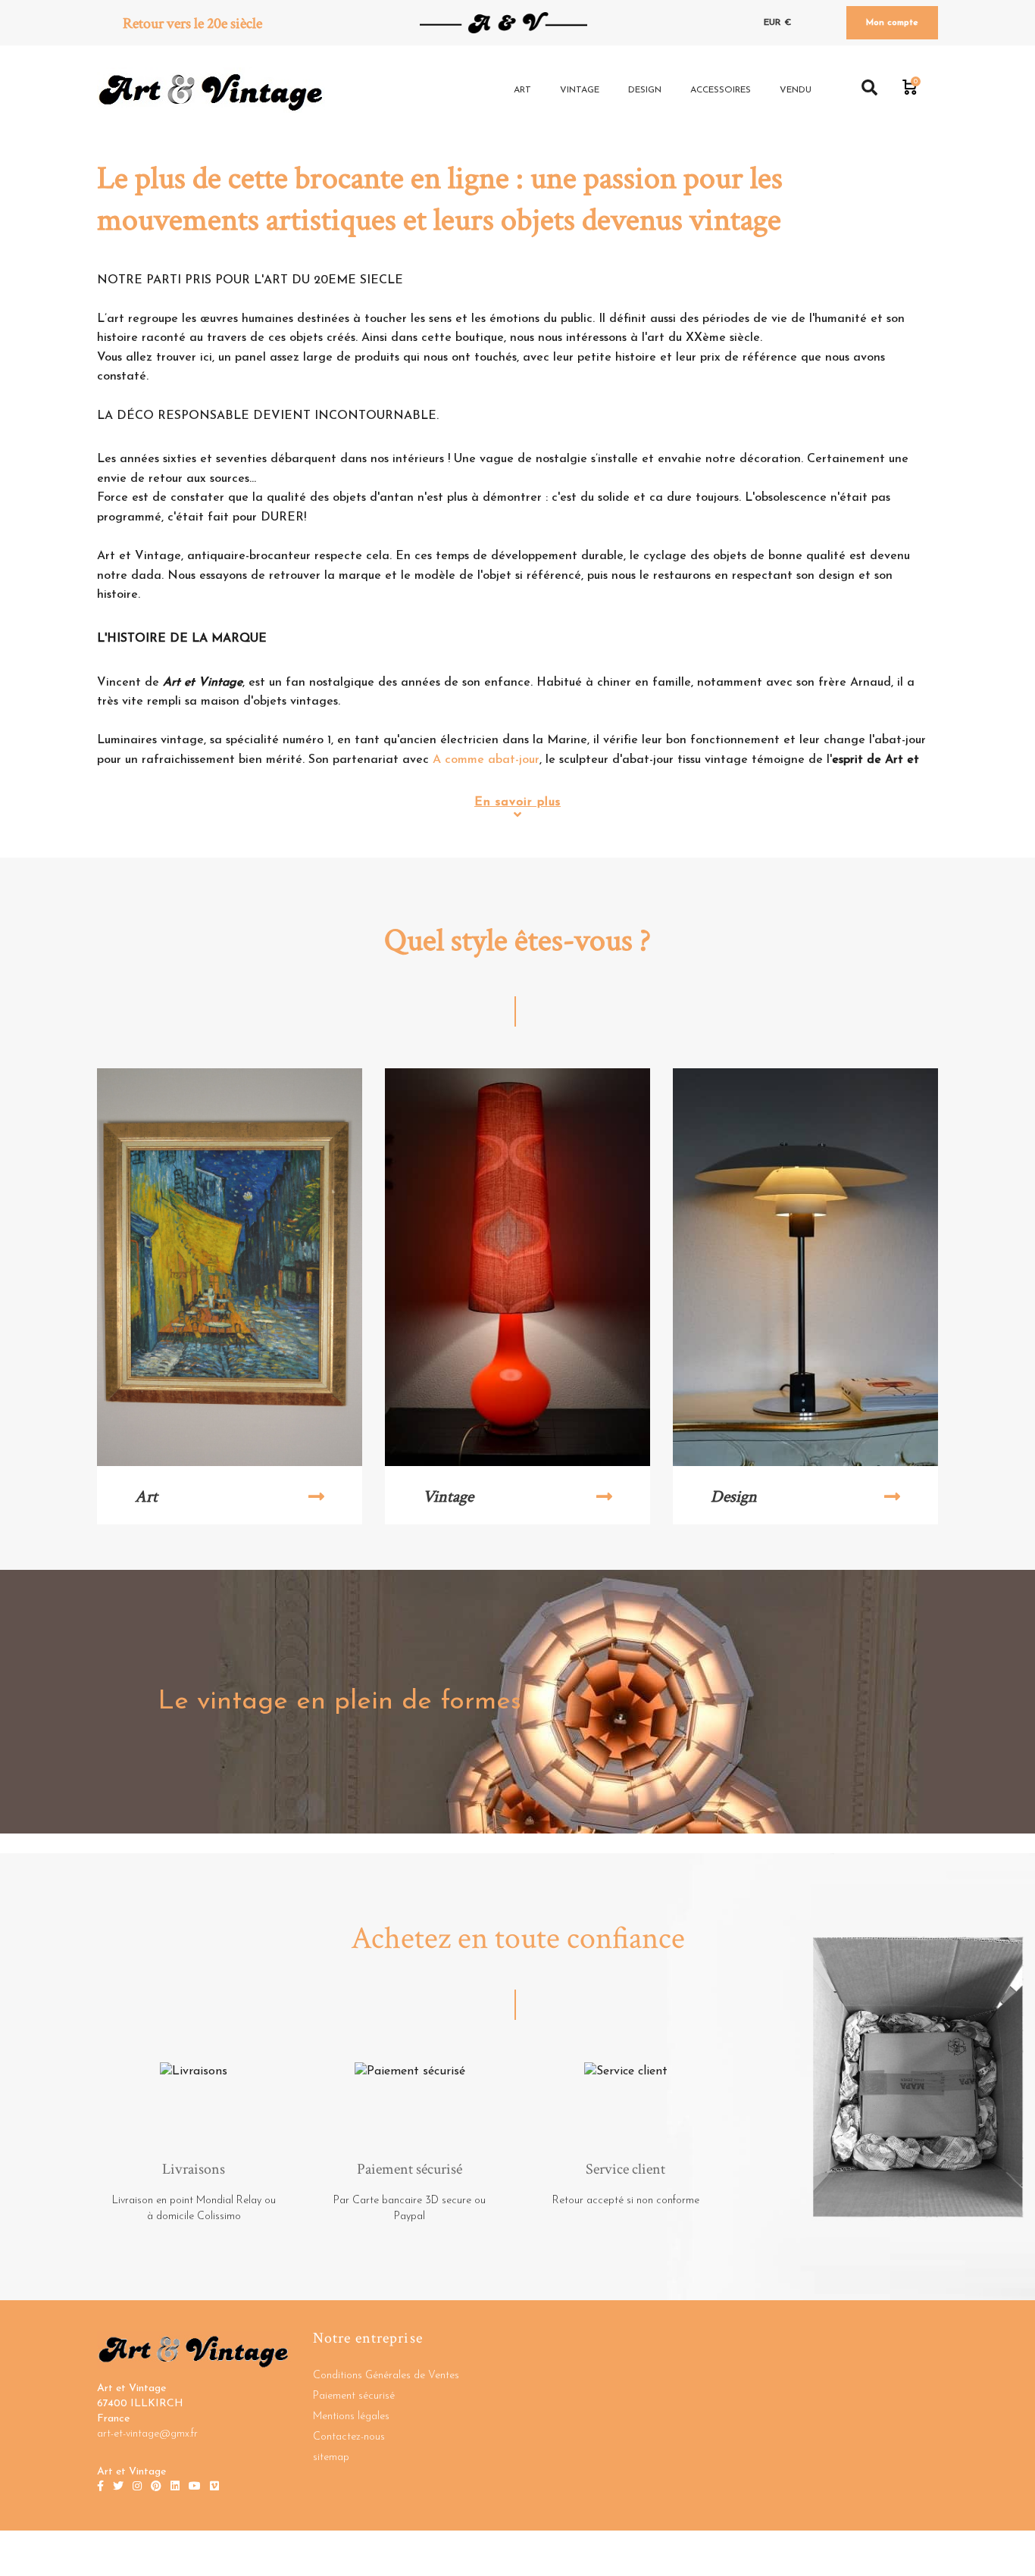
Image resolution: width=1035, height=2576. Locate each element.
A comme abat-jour (486, 760)
